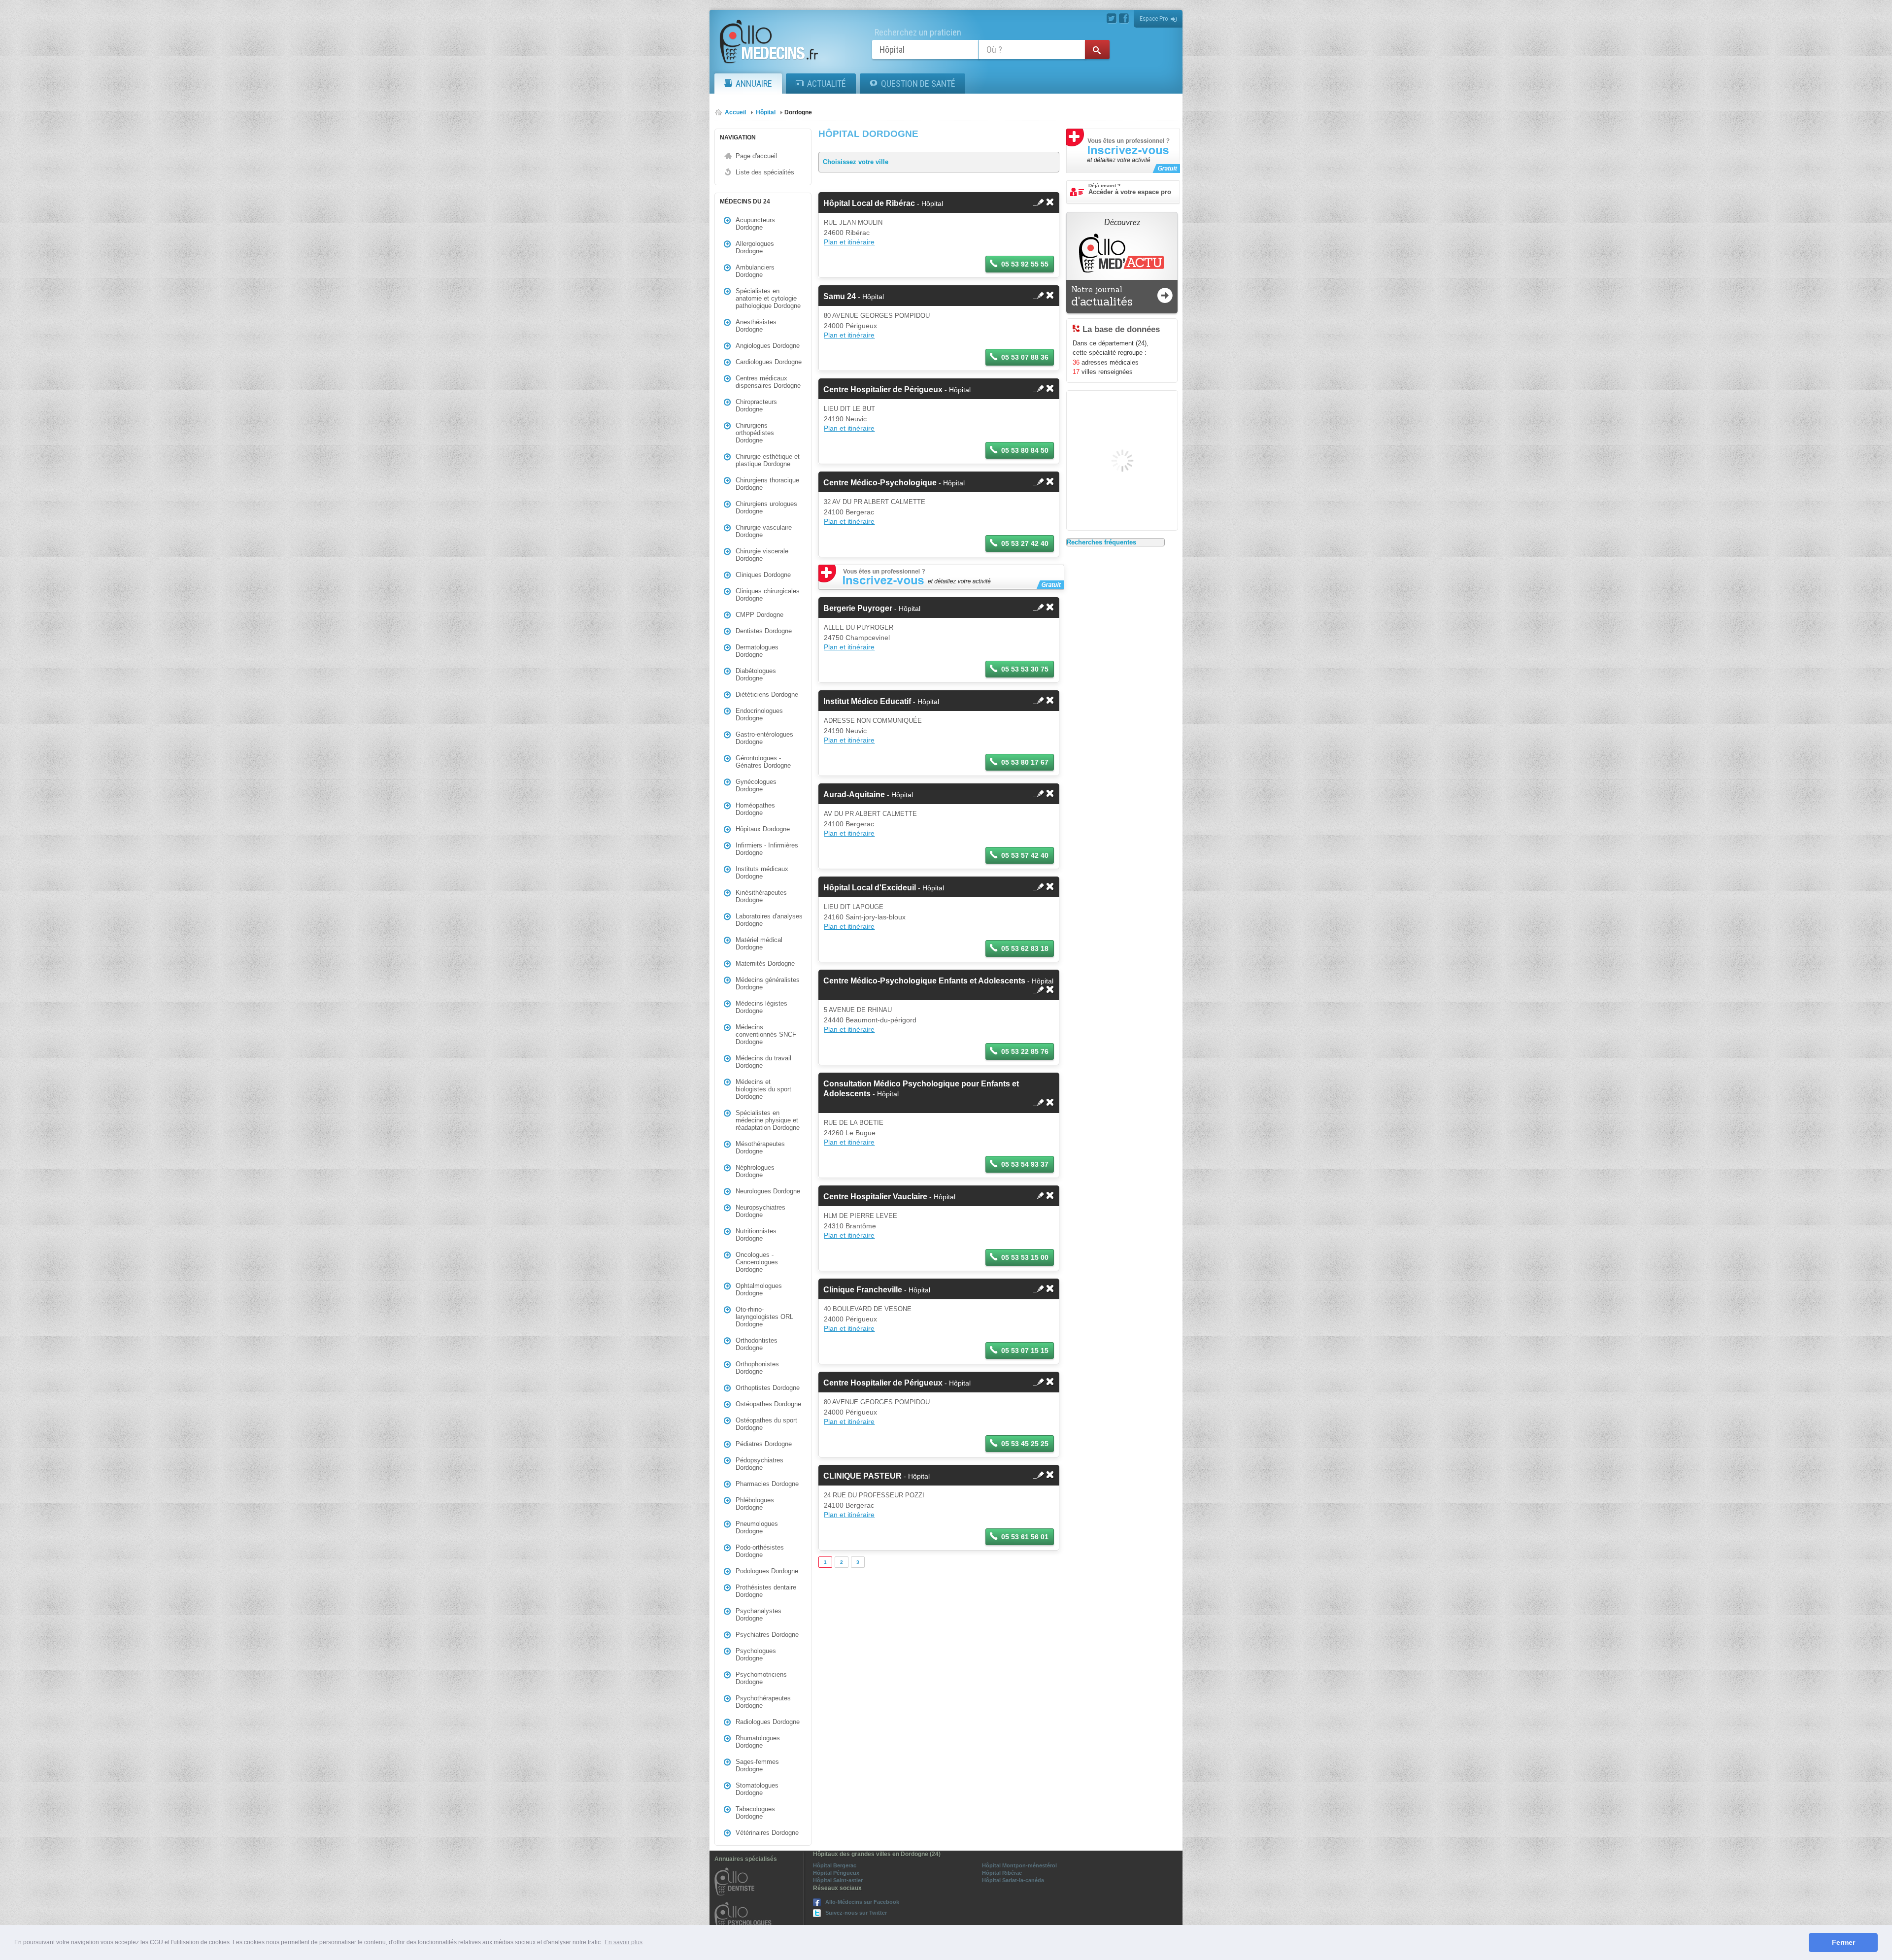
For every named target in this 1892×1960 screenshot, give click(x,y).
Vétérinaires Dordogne (767, 1833)
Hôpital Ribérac (1002, 1873)
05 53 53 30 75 (1025, 669)
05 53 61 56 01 (1025, 1537)
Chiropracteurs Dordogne (756, 406)
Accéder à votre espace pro (1130, 189)
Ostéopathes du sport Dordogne (766, 1424)
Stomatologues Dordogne (757, 1789)
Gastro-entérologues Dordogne (764, 738)
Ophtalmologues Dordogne (759, 1289)
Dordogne (798, 112)
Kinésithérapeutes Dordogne (761, 896)
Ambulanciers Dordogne (755, 271)
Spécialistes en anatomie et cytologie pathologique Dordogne (768, 298)
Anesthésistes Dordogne (756, 326)
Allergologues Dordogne (755, 247)
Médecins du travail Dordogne (763, 1062)
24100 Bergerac (849, 512)
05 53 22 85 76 (1025, 1051)
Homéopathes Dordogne (755, 809)
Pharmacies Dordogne (767, 1484)
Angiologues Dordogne (768, 346)
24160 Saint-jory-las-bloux (865, 917)
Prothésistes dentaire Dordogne (766, 1591)
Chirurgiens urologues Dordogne (766, 507)
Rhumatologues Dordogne (758, 1742)
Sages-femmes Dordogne (757, 1765)
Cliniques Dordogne (763, 575)
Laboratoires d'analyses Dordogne (769, 920)
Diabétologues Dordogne (756, 675)
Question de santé (918, 84)
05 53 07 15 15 (1025, 1351)
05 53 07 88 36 (1025, 357)
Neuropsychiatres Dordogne (760, 1211)
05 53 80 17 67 (1025, 762)
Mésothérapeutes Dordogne (760, 1148)
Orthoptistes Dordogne (768, 1388)
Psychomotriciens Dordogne (761, 1678)
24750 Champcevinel (857, 638)
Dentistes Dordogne (764, 631)
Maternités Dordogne (765, 963)
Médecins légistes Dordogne (761, 1007)
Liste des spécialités (765, 172)
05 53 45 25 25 (1025, 1444)
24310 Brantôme (850, 1226)
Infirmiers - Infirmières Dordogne (767, 849)
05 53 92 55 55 (1025, 264)
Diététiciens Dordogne (767, 694)
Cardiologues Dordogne (769, 362)
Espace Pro (1154, 18)
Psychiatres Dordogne (767, 1635)
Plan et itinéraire (849, 242)
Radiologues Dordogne (768, 1722)
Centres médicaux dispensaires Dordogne (768, 382)
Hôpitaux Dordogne (763, 829)
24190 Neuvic (845, 419)
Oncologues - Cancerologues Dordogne (757, 1262)
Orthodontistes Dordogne (757, 1344)
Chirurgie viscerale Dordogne (762, 555)
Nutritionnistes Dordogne (756, 1235)
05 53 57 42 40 (1025, 855)
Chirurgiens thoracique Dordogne (767, 484)
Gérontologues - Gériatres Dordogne (763, 762)
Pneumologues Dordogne (757, 1527)
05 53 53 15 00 (1025, 1257)
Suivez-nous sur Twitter (856, 1913)
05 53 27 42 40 (1025, 543)
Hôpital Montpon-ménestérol (1019, 1865)
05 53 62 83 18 (1025, 948)
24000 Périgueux (850, 326)
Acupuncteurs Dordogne (755, 224)
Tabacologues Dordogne (755, 1813)
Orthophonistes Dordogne (757, 1368)
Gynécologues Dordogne (756, 785)
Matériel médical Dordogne (759, 944)
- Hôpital (883, 203)
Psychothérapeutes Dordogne (763, 1702)
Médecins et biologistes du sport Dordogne (763, 1089)
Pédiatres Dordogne (764, 1444)
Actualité (827, 84)
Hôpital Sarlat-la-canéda (1013, 1880)
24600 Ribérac (847, 233)
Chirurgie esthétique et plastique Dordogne (768, 460)
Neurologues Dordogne (768, 1191)
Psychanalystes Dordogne (759, 1615)
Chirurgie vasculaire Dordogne (764, 531)
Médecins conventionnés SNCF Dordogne (766, 1034)
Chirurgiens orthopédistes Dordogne (755, 433)
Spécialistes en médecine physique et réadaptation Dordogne (768, 1120)
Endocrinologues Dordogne (759, 714)
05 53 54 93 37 (1025, 1164)
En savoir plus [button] (624, 1942)
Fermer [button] (1843, 1942)
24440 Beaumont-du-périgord (870, 1020)
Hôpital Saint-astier (838, 1880)
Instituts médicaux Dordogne (762, 873)
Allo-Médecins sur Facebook (862, 1902)
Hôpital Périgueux (836, 1873)
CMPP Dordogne (760, 615)
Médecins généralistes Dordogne (768, 983)
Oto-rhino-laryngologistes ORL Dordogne (764, 1317)
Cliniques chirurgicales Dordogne (768, 595)
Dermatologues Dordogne (757, 651)
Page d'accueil (756, 156)
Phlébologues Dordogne (755, 1504)
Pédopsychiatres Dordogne (760, 1464)
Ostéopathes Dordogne (768, 1404)
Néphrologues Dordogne (755, 1171)
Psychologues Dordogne (756, 1655)
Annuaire (754, 84)
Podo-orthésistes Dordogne (760, 1551)
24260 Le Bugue (850, 1133)
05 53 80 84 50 (1025, 450)
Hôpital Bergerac (835, 1865)
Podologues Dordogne (767, 1571)
